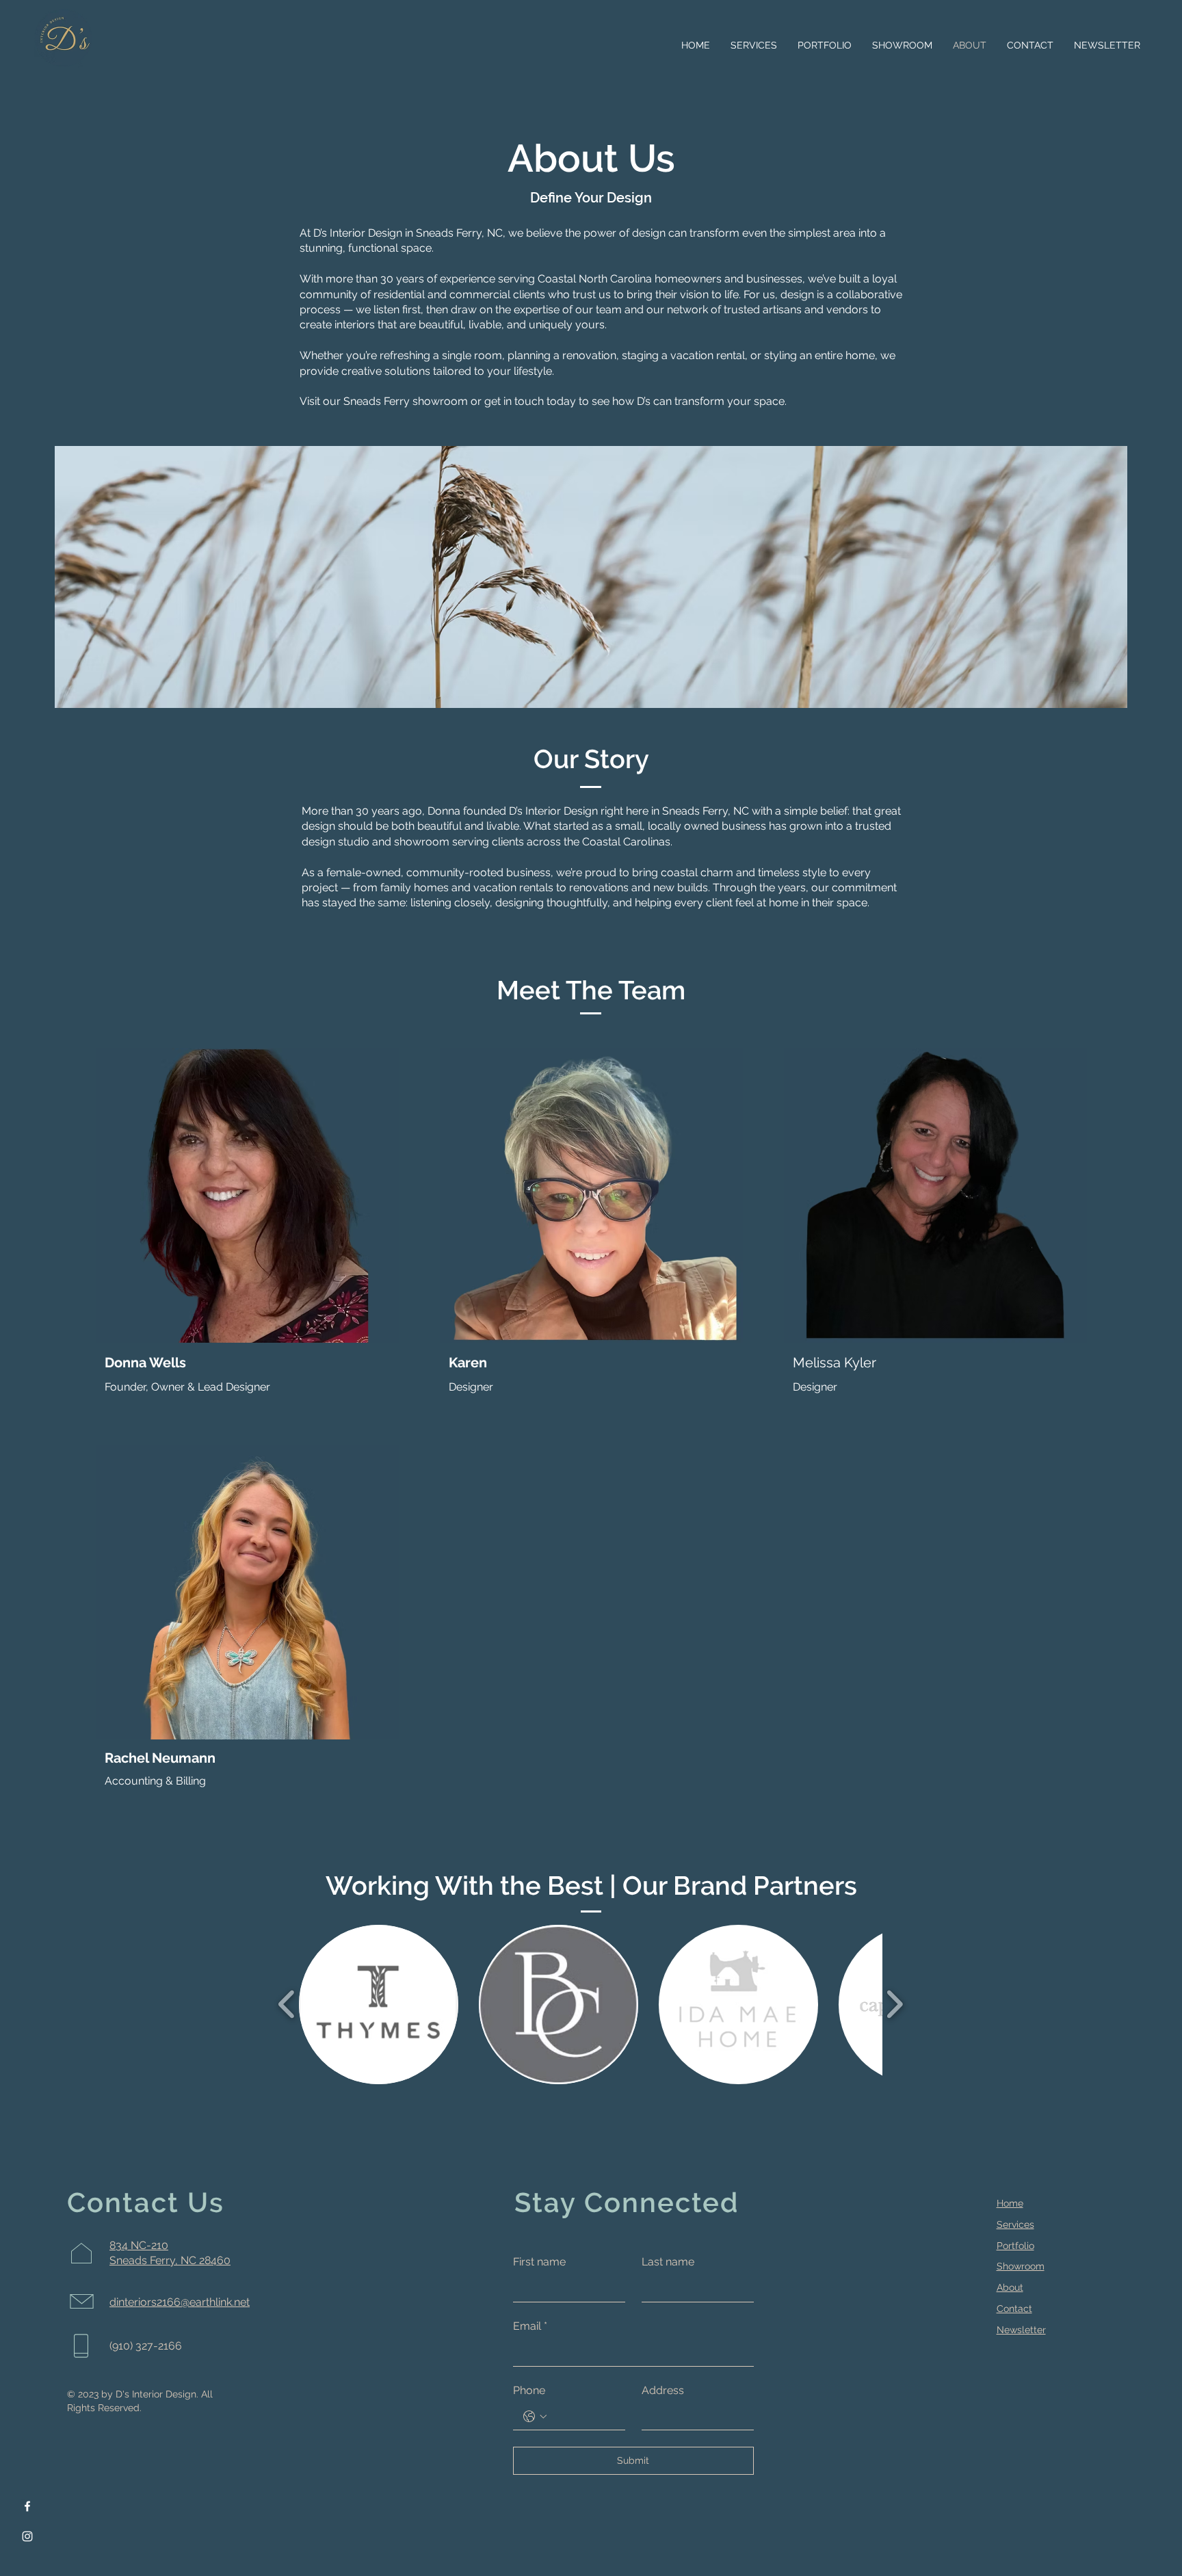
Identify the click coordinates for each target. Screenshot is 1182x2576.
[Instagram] (27, 2536)
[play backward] (287, 2005)
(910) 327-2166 (146, 2346)
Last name (668, 2262)
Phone (529, 2390)
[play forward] (894, 2005)
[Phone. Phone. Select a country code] (535, 2417)
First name (539, 2262)
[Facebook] (27, 2506)
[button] (379, 2005)
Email (530, 2326)
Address (663, 2390)
